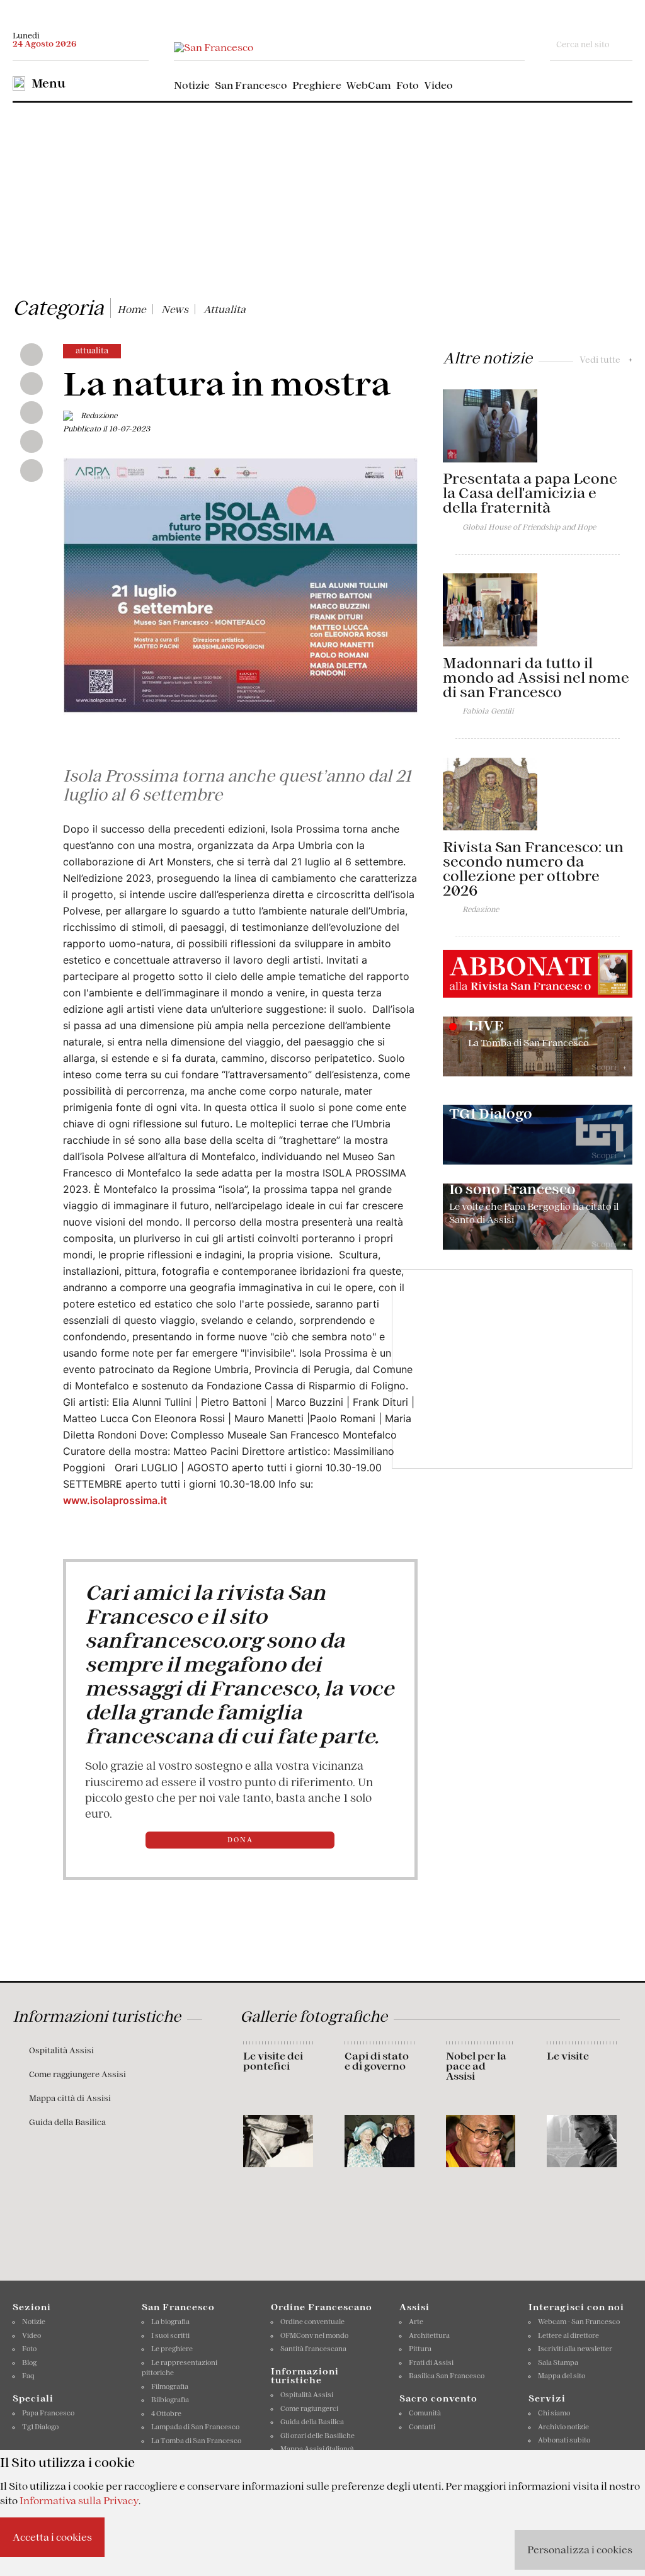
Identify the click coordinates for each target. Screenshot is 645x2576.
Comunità (425, 2413)
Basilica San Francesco (447, 2376)
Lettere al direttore (568, 2335)
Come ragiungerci (309, 2408)
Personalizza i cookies (580, 2550)
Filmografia (170, 2386)
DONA (240, 1840)
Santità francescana (313, 2349)
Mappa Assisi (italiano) (317, 2449)
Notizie (192, 85)
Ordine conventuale (312, 2322)
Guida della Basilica (67, 2122)
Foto (408, 85)
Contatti (422, 2427)
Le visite (568, 2056)
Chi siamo (554, 2413)
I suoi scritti (170, 2335)
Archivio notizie (563, 2427)
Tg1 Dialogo (40, 2427)
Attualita (225, 309)
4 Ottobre (166, 2414)
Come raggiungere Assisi (77, 2074)
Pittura (420, 2349)
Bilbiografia (170, 2400)
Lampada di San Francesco (195, 2427)
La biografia (170, 2322)
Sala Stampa (558, 2362)
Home (132, 309)
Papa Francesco (48, 2413)
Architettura (429, 2335)
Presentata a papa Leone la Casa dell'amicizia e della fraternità (530, 493)
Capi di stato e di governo (377, 2061)
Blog (29, 2362)
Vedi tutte (606, 360)
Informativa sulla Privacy (79, 2500)
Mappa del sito (562, 2376)
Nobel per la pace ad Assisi (476, 2066)
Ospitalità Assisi (61, 2050)
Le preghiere (172, 2349)
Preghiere (317, 85)
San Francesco (251, 85)
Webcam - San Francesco (579, 2322)
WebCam (368, 85)
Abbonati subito (564, 2440)
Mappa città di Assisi (70, 2098)
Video (438, 85)
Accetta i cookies (52, 2537)
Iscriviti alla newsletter (575, 2349)
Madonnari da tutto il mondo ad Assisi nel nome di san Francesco (536, 678)
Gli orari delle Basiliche (317, 2436)
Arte (416, 2322)
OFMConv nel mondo (314, 2335)
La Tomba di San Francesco (196, 2441)
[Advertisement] (322, 197)
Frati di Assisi (431, 2362)
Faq (28, 2376)
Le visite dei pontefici (273, 2061)
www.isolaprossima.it (115, 1500)
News (175, 309)
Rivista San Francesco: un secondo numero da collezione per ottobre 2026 (533, 869)
